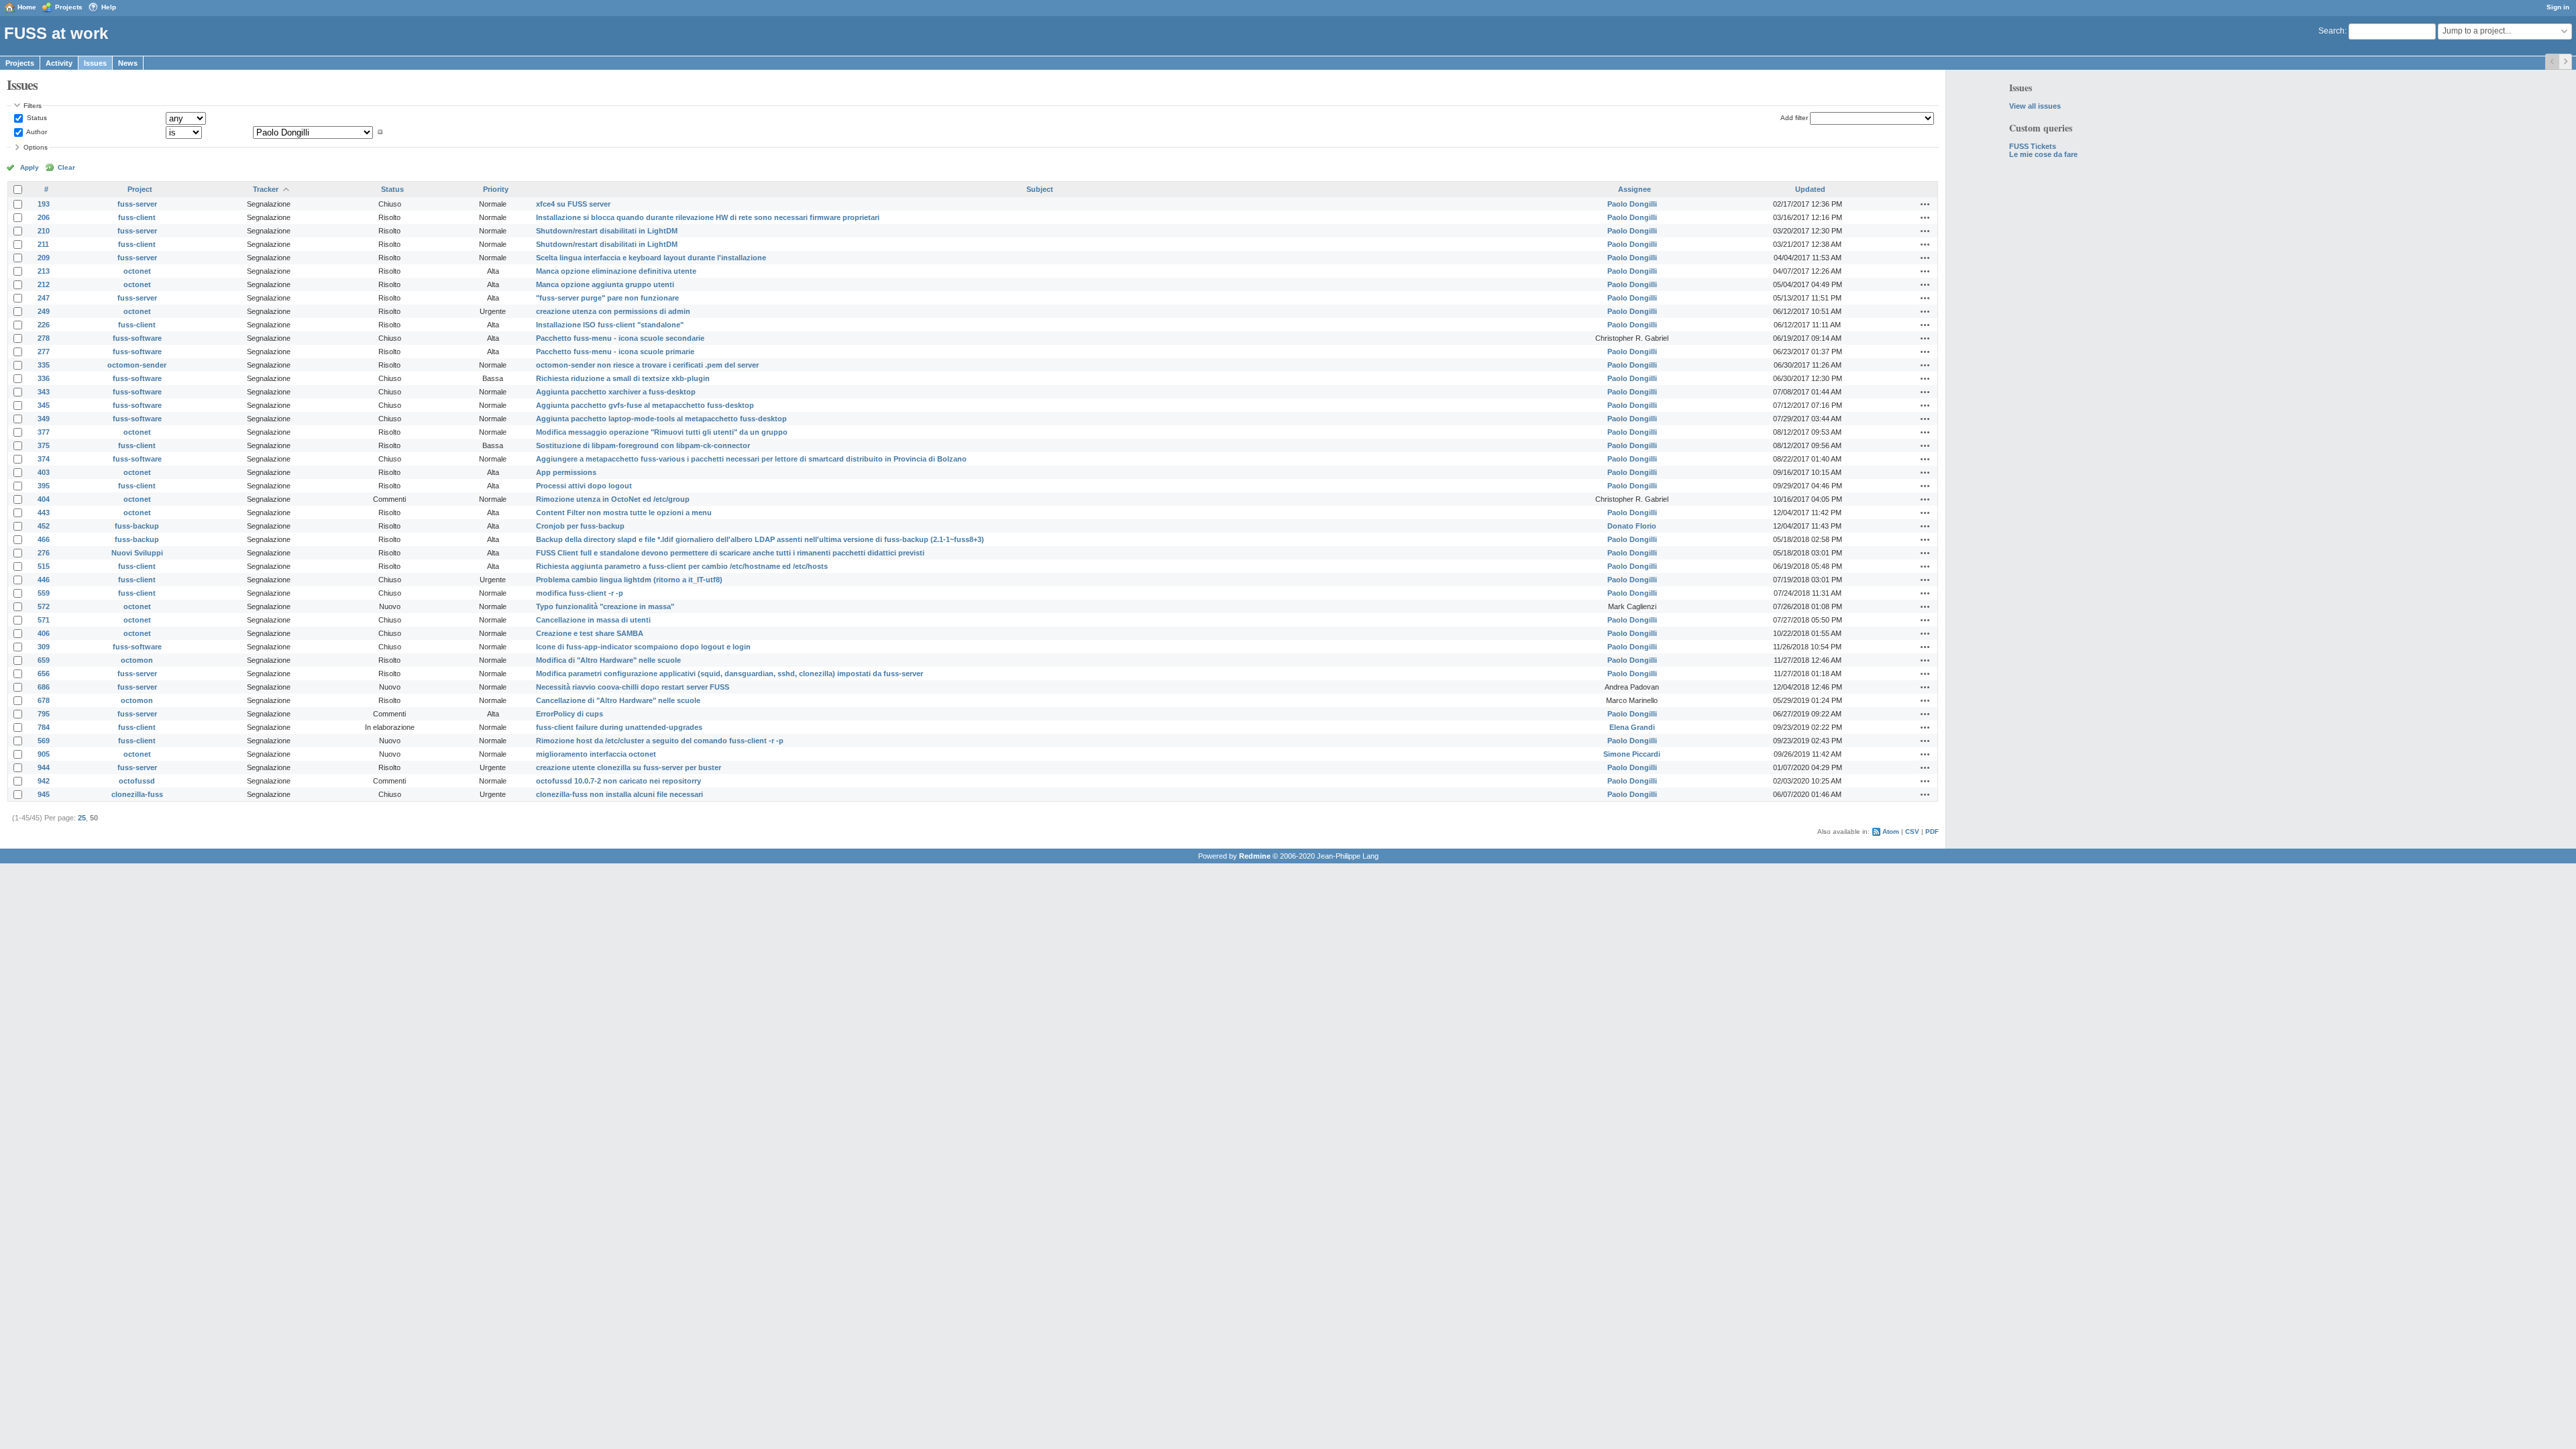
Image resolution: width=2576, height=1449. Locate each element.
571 (44, 620)
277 (44, 352)
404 (44, 499)
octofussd (137, 781)
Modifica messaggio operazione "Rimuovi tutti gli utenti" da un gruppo (662, 432)
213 (44, 271)
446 (44, 580)
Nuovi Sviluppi (137, 553)
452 (44, 526)
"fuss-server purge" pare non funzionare (607, 298)
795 (44, 714)
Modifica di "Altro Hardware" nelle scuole (608, 660)
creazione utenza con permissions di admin (613, 311)
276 (44, 553)
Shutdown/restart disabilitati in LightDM (607, 231)
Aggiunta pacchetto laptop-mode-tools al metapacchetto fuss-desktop (661, 419)
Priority (496, 189)
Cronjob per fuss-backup (580, 526)
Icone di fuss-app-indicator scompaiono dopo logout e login (643, 647)
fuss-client (137, 217)
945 (44, 794)
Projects (69, 7)
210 (44, 231)
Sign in (2558, 7)
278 (44, 338)
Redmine (1255, 856)
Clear (66, 167)
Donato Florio (1632, 526)
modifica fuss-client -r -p (580, 593)
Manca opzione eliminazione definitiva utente (616, 271)
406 (44, 633)
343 (44, 392)
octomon (137, 660)
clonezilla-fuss (137, 794)
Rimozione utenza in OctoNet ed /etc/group (613, 499)
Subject (1040, 189)
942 (44, 781)
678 (44, 700)
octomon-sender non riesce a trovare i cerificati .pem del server (647, 365)
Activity (59, 63)
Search (2331, 31)
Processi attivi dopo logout (584, 486)
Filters (33, 106)
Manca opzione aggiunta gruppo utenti (605, 284)
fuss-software (137, 338)
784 (44, 727)
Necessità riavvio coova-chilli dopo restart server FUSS (633, 687)
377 (44, 432)
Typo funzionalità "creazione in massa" (605, 606)
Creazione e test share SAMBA (590, 633)
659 (44, 660)
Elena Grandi (1632, 727)
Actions (1925, 204)
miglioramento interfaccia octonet (596, 754)
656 (44, 674)
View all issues (2035, 106)
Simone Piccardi (1632, 754)
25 (82, 818)
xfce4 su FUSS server (573, 204)
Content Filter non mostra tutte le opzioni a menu (624, 513)
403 (44, 472)
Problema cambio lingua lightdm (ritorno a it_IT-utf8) (629, 580)
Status (36, 118)
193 (44, 204)
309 (44, 647)
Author (36, 132)
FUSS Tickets (2033, 146)
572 (44, 606)
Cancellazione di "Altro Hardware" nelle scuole (618, 700)
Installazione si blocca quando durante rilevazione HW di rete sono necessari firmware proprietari (708, 217)
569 (44, 741)
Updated (1810, 189)
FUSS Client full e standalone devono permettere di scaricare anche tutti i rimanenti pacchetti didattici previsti (730, 553)
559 (44, 593)
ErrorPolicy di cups (570, 714)
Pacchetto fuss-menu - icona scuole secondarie (620, 338)
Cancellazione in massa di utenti (593, 620)
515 (44, 566)
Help (109, 7)
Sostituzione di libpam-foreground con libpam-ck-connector (643, 445)
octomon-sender (137, 365)
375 (44, 445)
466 (44, 539)
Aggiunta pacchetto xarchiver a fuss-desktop (616, 392)
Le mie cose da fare (2043, 154)
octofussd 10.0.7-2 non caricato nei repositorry (619, 781)
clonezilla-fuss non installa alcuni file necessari (620, 794)
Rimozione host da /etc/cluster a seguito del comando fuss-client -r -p (660, 741)
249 (44, 311)
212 (44, 284)
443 (44, 513)
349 (44, 419)
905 (44, 754)
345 (44, 405)
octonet (137, 271)
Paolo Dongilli (1632, 204)
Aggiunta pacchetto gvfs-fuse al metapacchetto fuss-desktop (645, 405)
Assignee (1634, 189)
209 (44, 258)
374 (44, 459)
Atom (1891, 831)
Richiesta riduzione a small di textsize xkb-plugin (623, 378)
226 (44, 325)
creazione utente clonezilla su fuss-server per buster (629, 767)
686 (44, 687)
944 (44, 767)
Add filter (1794, 118)
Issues (95, 63)
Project (140, 189)
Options (36, 147)
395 (44, 486)
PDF (1932, 831)
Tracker (266, 189)
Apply (30, 167)
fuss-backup (137, 526)
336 (44, 378)
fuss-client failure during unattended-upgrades (619, 727)
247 (44, 298)
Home (27, 7)
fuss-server (137, 204)
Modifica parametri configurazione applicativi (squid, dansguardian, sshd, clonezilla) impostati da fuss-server (730, 674)
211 (43, 244)
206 (44, 217)
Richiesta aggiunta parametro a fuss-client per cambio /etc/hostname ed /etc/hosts (682, 566)
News (128, 63)
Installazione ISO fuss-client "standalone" (610, 325)
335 (44, 365)
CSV (1912, 831)
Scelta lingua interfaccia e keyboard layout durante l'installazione (651, 258)
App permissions (566, 472)
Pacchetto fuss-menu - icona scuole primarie (615, 352)
